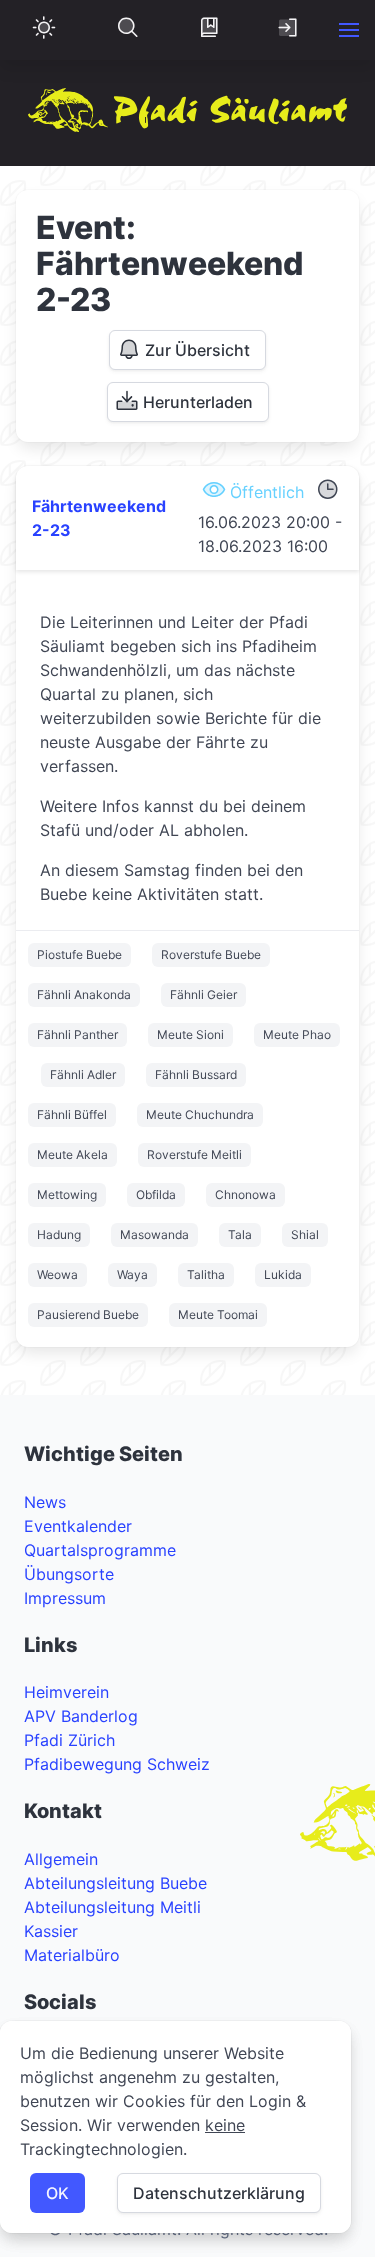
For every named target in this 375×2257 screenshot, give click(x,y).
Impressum (65, 1598)
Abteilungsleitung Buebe (115, 1883)
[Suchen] (128, 30)
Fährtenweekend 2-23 (99, 518)
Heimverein (66, 1692)
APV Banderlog (81, 1716)
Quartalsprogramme (100, 1550)
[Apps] (209, 30)
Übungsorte (69, 1574)
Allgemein (61, 1859)
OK (57, 2193)
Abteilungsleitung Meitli (112, 1907)
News (45, 1502)
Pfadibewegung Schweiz (117, 1764)
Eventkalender (78, 1526)
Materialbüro (72, 1955)
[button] (349, 30)
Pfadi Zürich (69, 1740)
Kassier (51, 1931)
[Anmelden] (289, 30)
